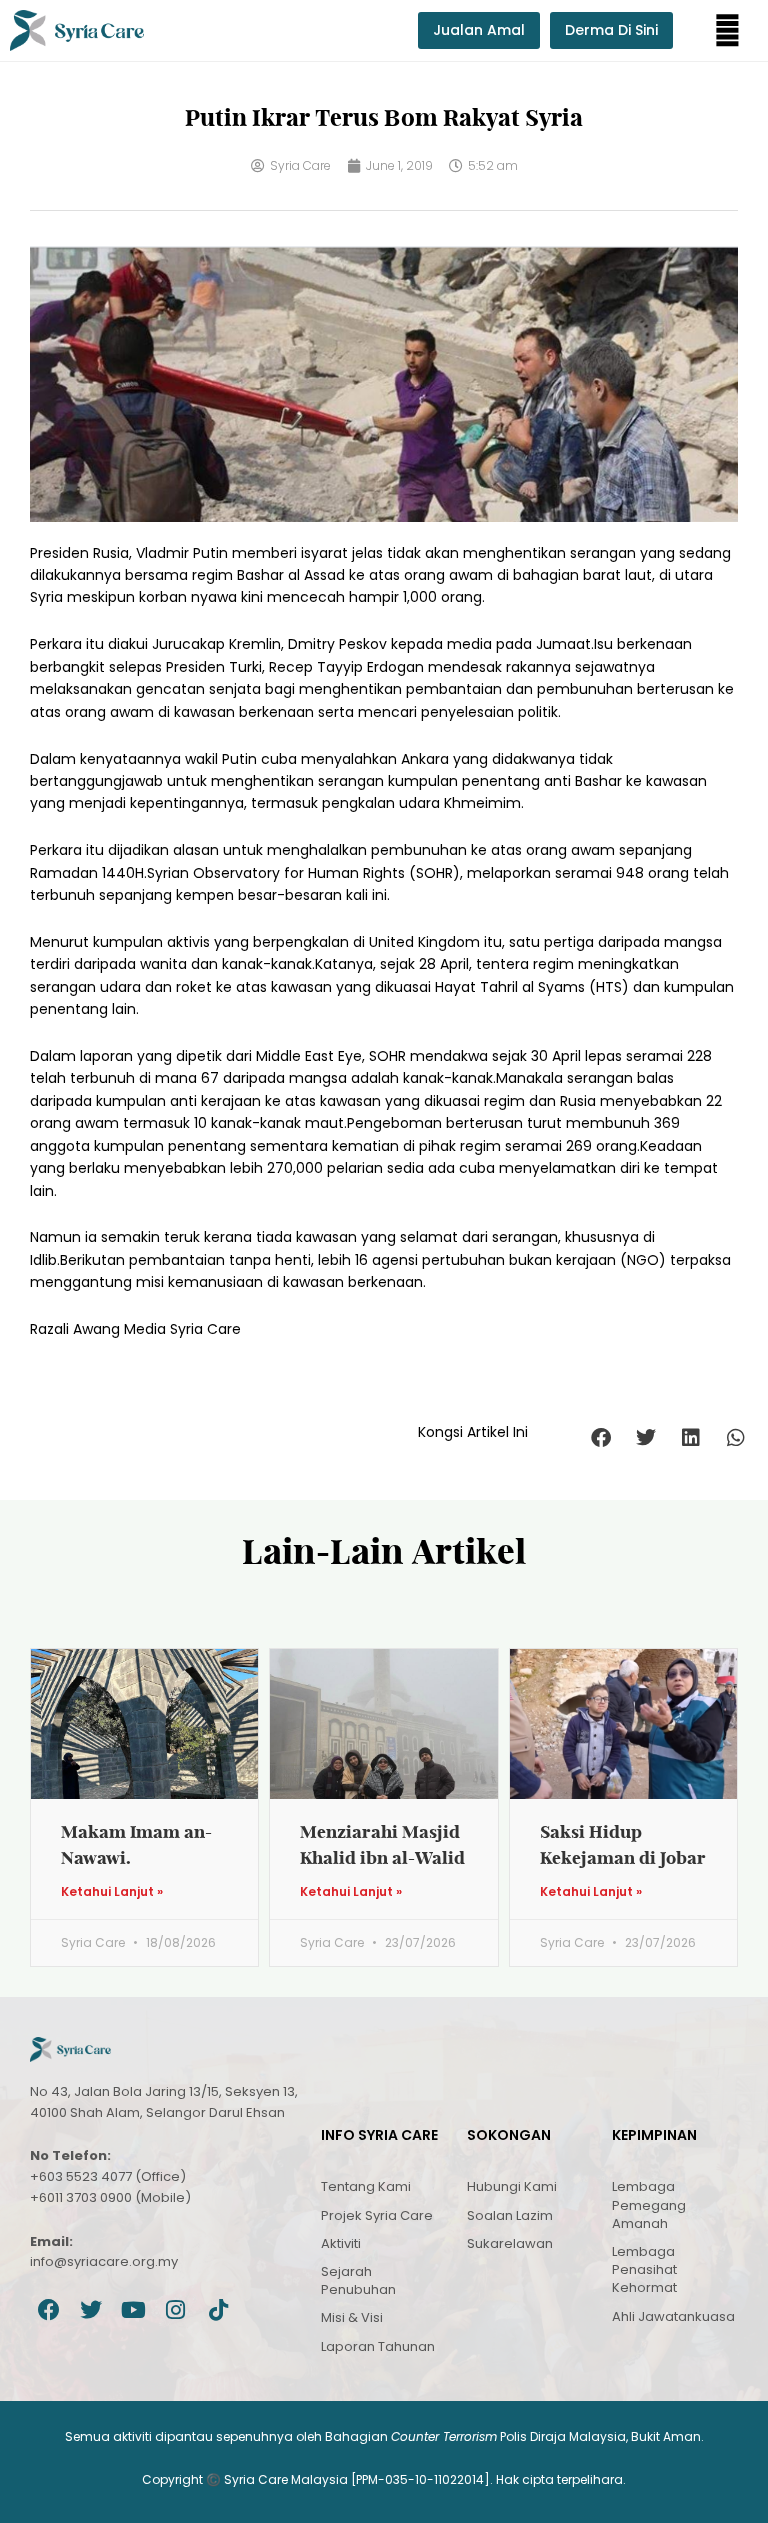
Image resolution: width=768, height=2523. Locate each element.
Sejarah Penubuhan (358, 2280)
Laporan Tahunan (378, 2346)
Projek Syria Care (377, 2215)
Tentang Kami (366, 2186)
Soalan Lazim (510, 2215)
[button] (727, 30)
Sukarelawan (510, 2243)
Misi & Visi (352, 2317)
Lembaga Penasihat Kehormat (644, 2269)
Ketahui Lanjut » (112, 1892)
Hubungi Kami (512, 2186)
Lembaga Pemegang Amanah (649, 2204)
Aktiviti (341, 2243)
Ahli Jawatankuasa (673, 2316)
